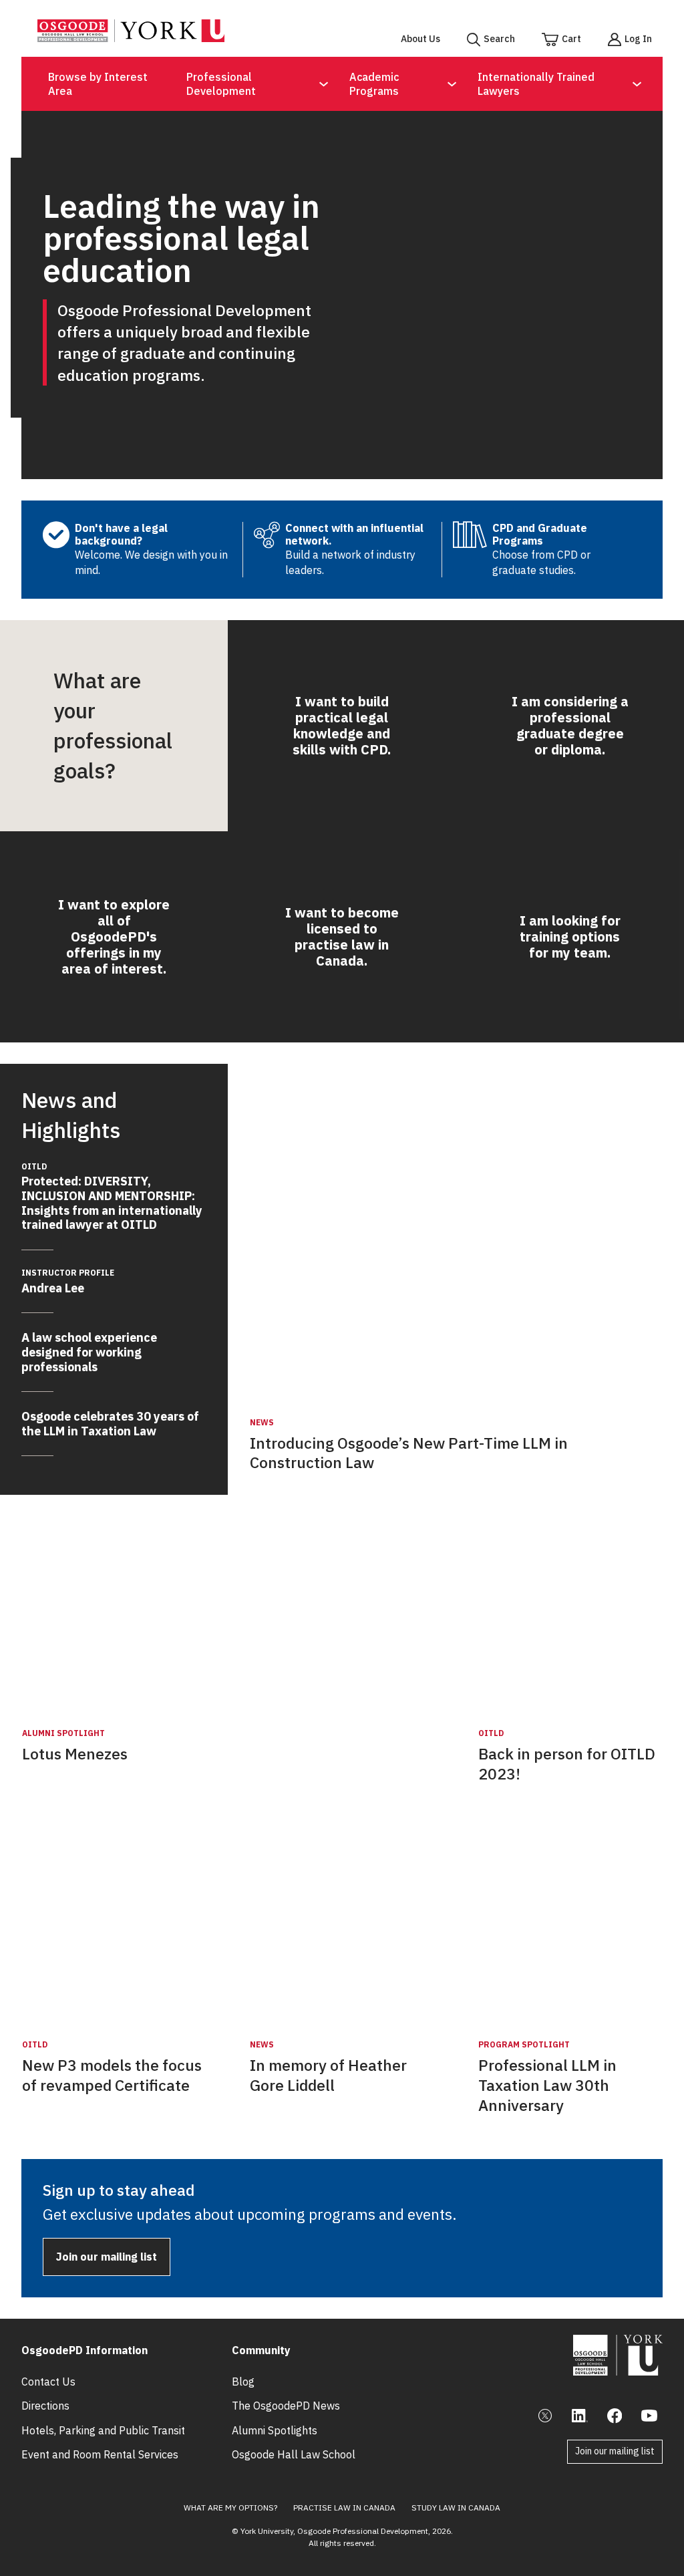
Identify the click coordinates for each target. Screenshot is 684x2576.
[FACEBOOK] (615, 2416)
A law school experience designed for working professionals (89, 1352)
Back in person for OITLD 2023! (567, 1764)
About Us (420, 39)
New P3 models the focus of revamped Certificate (112, 2075)
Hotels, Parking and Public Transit (103, 2430)
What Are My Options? (230, 2508)
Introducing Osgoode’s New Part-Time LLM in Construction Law (409, 1453)
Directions (45, 2406)
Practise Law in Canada (344, 2508)
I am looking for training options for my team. (570, 937)
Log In (638, 39)
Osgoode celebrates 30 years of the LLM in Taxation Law (110, 1424)
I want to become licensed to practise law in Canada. (342, 937)
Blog (243, 2382)
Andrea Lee (68, 1282)
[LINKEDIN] (580, 2416)
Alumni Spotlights (275, 2430)
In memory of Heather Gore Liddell (328, 2075)
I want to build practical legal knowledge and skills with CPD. (342, 725)
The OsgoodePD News (286, 2406)
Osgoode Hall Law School (294, 2454)
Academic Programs (374, 84)
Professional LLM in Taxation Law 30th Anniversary (547, 2085)
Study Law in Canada (456, 2508)
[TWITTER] (545, 2416)
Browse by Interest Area (98, 84)
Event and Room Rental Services (100, 2454)
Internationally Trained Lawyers (536, 84)
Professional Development (221, 84)
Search (499, 39)
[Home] (131, 38)
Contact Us (48, 2382)
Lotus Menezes (75, 1754)
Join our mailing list (107, 2257)
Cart (571, 39)
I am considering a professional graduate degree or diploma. (570, 725)
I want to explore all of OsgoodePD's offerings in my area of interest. (114, 937)
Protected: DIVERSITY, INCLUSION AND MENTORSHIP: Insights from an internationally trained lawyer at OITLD (112, 1197)
